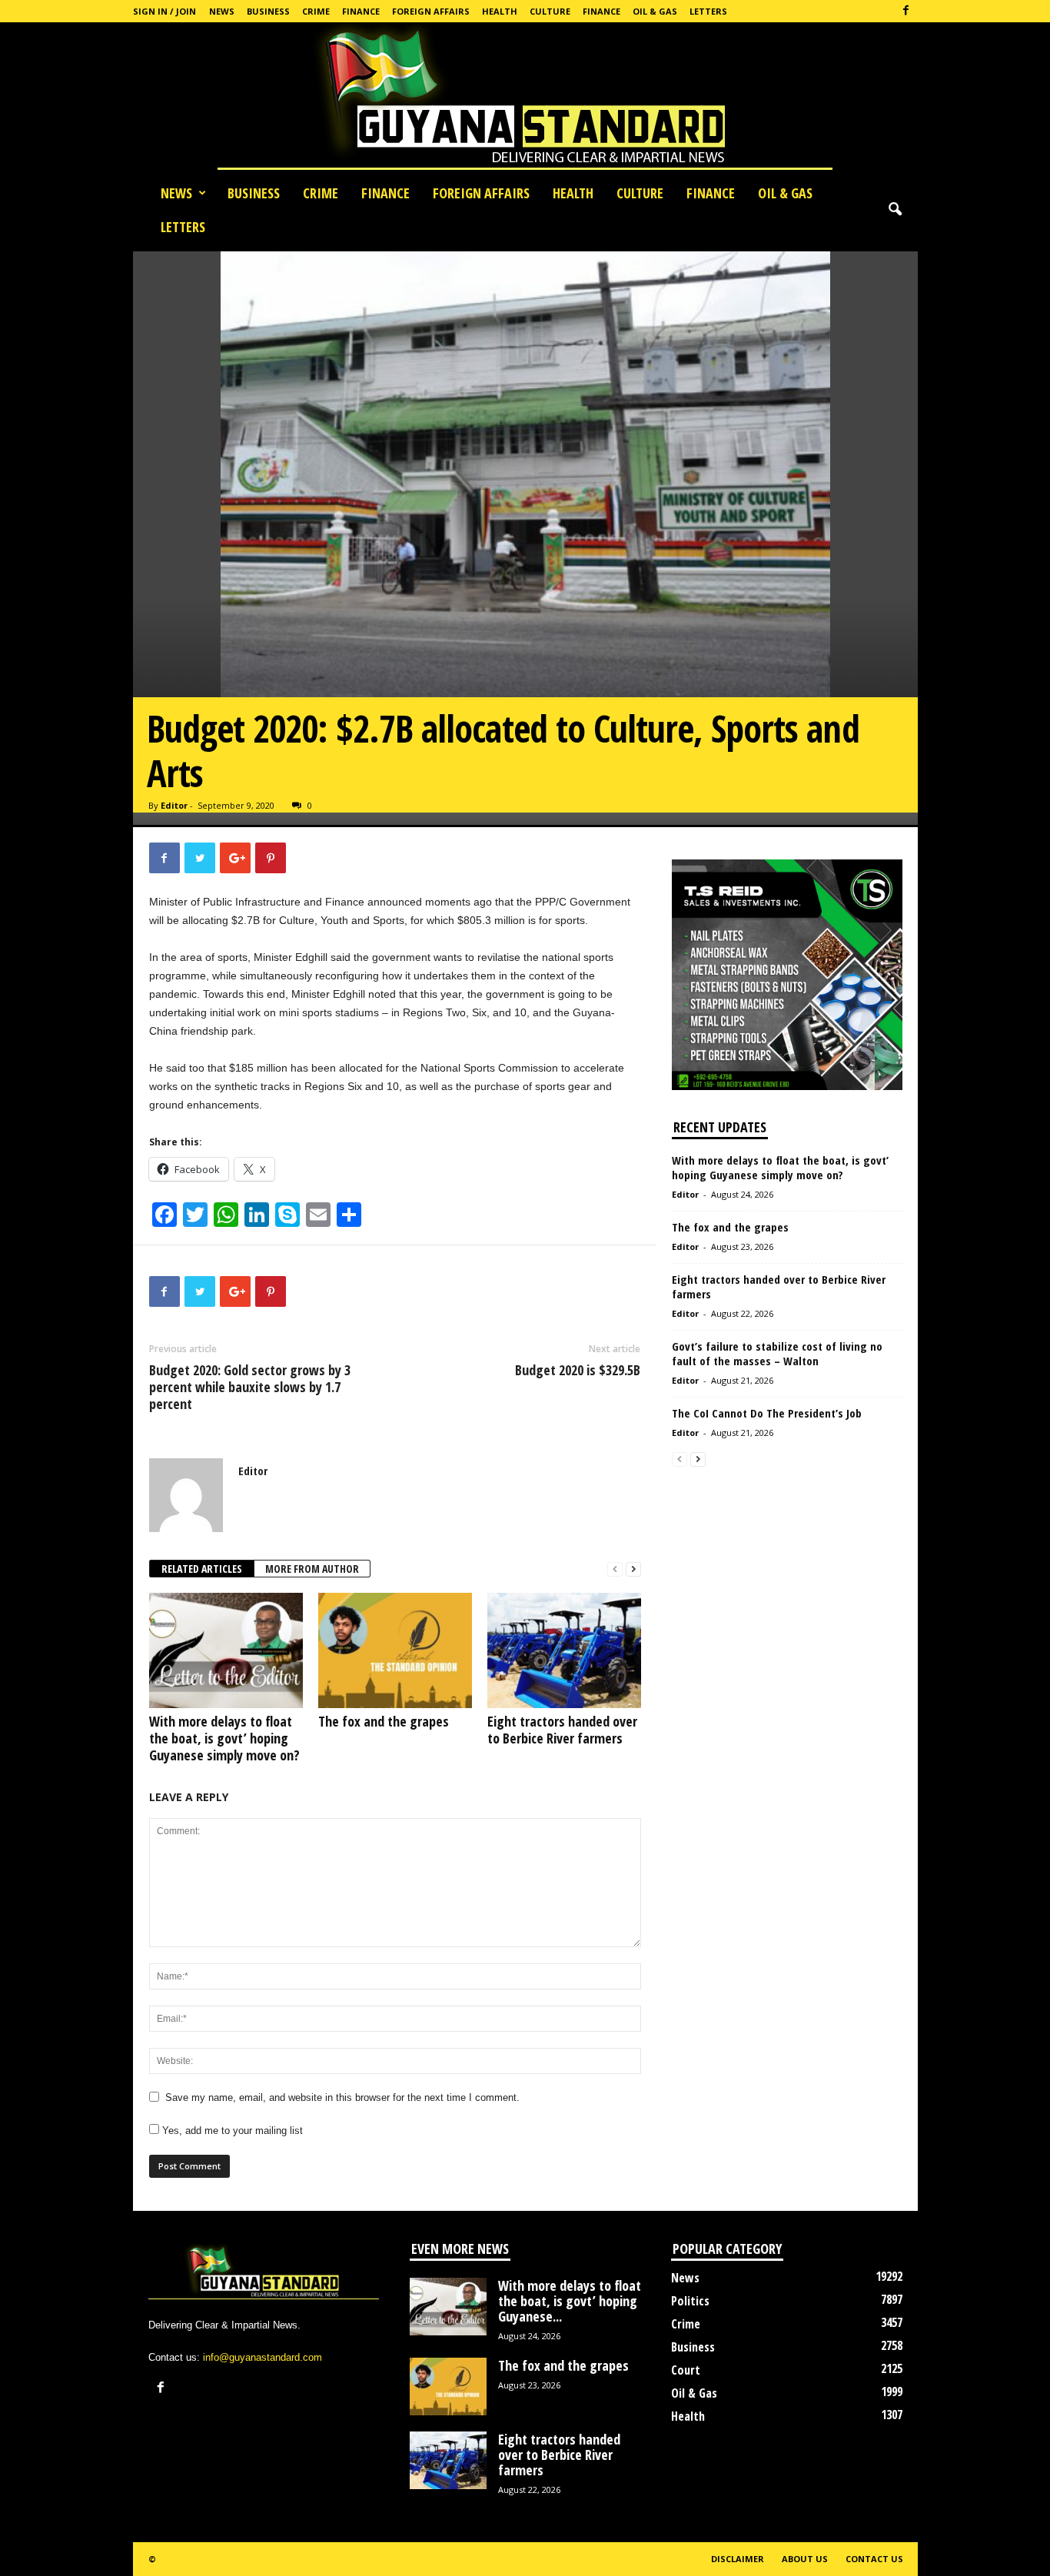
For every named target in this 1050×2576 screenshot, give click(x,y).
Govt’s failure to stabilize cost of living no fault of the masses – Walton (777, 1353)
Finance (361, 11)
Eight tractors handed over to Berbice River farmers (562, 1730)
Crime (316, 11)
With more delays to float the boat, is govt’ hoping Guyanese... (570, 2301)
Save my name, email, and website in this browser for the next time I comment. (342, 2097)
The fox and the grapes (384, 1721)
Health (500, 11)
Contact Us (874, 2559)
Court (686, 2370)
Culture (550, 11)
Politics (690, 2301)
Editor (174, 805)
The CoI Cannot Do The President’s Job (767, 1413)
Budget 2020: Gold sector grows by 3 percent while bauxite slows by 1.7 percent (250, 1387)
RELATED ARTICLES (202, 1569)
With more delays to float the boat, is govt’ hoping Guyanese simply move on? (224, 1738)
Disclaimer (738, 2559)
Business (268, 11)
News (222, 11)
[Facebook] (906, 11)
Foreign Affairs (431, 11)
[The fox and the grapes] (395, 1650)
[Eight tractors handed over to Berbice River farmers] (564, 1650)
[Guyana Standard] (525, 99)
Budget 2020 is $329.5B (578, 1370)
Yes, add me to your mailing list (231, 2131)
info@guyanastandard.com (262, 2357)
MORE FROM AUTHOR (312, 1569)
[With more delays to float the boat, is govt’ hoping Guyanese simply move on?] (226, 1650)
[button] (895, 210)
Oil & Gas (655, 11)
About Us (805, 2559)
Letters (708, 11)
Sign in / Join (164, 11)
